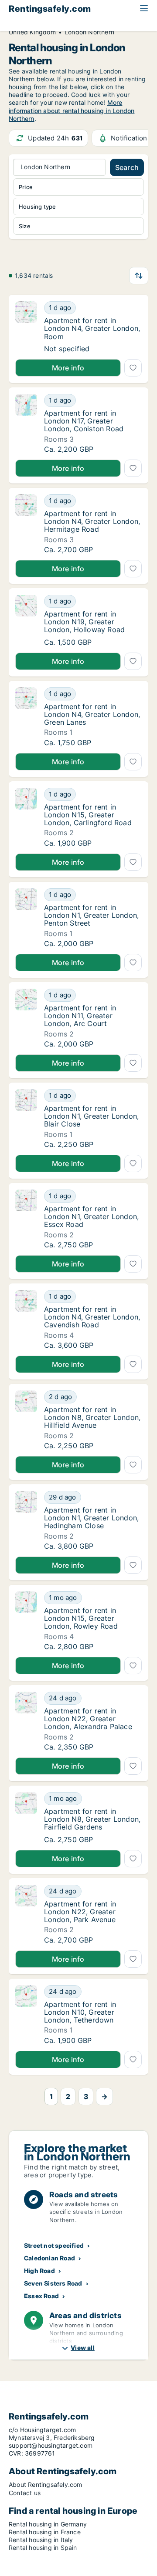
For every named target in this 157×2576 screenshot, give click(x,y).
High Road (39, 2271)
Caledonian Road (49, 2258)
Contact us (25, 2493)
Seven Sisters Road (53, 2283)
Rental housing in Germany (48, 2524)
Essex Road (41, 2296)
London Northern (89, 32)
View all (83, 2348)
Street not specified (54, 2245)
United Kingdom (32, 32)
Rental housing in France (45, 2532)
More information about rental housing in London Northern (72, 110)
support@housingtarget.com (51, 2445)
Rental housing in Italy (41, 2540)
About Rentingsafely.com (46, 2484)
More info (68, 368)
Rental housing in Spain (43, 2548)
